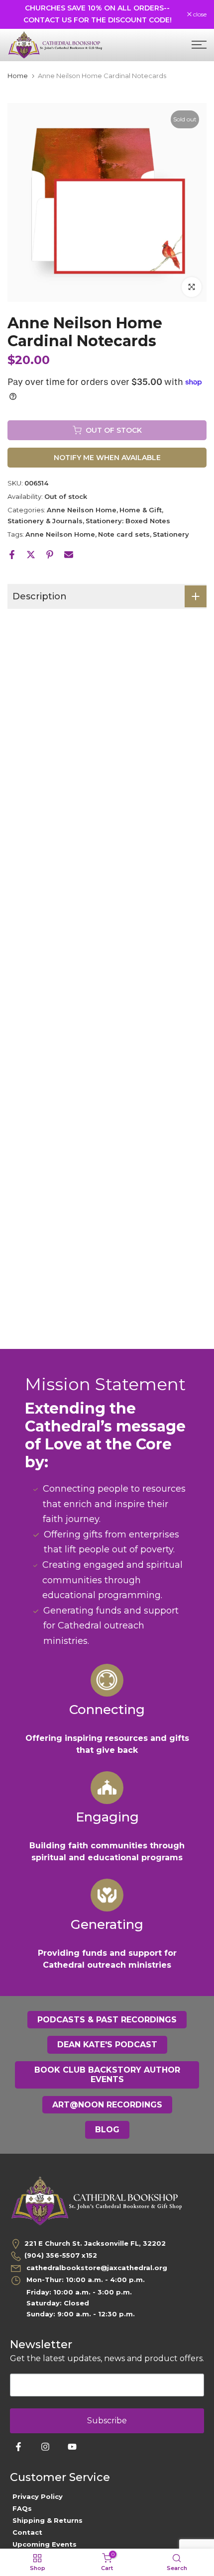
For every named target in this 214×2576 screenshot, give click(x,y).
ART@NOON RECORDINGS (107, 2105)
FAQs (22, 2508)
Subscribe (107, 2421)
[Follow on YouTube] (72, 2447)
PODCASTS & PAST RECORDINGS (107, 2020)
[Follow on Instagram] (45, 2447)
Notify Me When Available (107, 458)
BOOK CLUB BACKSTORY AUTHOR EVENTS (107, 2075)
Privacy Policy (38, 2496)
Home (18, 76)
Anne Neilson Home (82, 510)
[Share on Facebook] (12, 555)
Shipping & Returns (48, 2520)
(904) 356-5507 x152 (61, 2255)
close (199, 14)
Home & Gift (141, 510)
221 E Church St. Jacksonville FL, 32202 (95, 2243)
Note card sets (124, 534)
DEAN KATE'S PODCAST (107, 2045)
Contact (27, 2532)
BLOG (107, 2130)
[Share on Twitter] (31, 555)
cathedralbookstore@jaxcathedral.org (96, 2268)
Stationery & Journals (45, 521)
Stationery (171, 534)
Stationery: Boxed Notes (128, 521)
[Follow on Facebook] (18, 2447)
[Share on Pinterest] (50, 555)
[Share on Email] (69, 555)
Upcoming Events (45, 2544)
